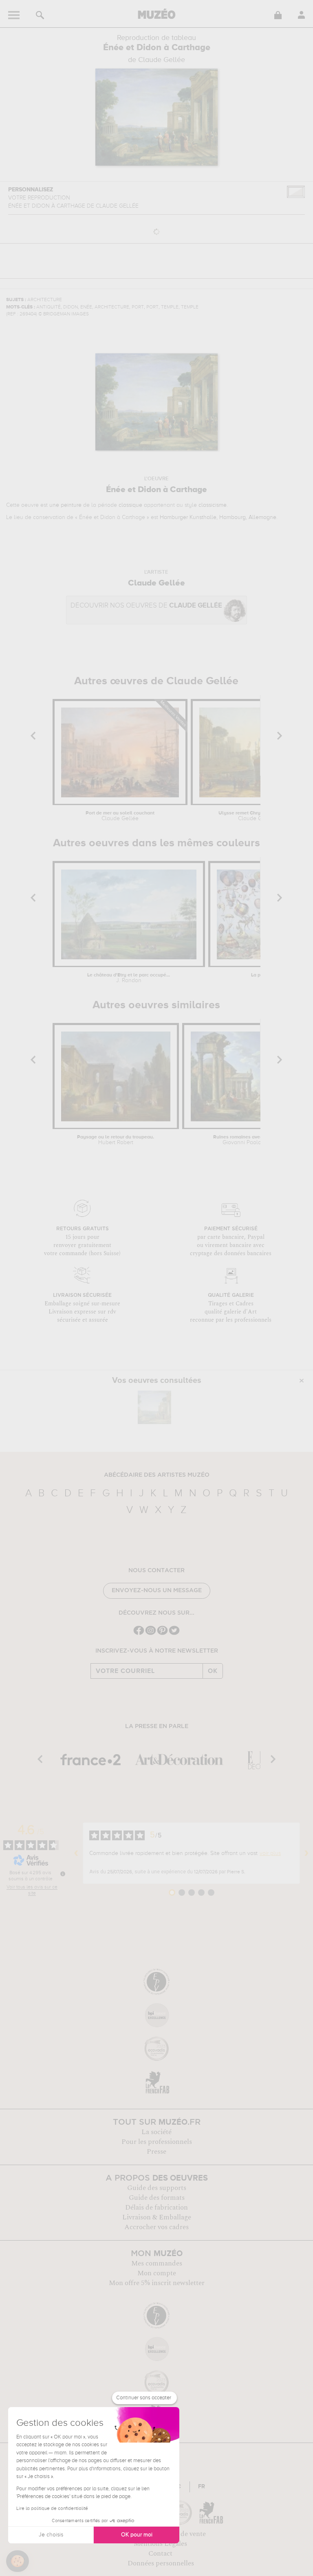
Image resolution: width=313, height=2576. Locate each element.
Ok (213, 1671)
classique (130, 505)
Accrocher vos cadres (156, 2227)
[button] (18, 2561)
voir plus (270, 1853)
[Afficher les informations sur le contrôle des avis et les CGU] (63, 1874)
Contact (160, 2554)
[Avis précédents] (76, 1853)
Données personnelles (161, 2563)
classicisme (213, 505)
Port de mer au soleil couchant (120, 816)
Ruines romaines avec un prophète (252, 1140)
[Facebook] (139, 1634)
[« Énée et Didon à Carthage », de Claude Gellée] (154, 1407)
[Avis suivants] (306, 1853)
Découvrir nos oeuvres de (146, 606)
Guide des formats (157, 2198)
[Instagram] (151, 1634)
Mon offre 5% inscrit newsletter (157, 2283)
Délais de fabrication (156, 2208)
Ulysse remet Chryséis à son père (256, 816)
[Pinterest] (162, 1634)
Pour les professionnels (157, 2142)
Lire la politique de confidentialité (52, 2509)
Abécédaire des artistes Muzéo (157, 1475)
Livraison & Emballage (157, 2217)
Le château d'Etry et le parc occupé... (129, 978)
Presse (156, 2152)
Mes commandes (157, 2263)
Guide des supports (157, 2188)
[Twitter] (174, 1634)
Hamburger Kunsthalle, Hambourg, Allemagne (218, 517)
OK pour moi (137, 2535)
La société (156, 2132)
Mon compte (157, 2273)
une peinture (65, 505)
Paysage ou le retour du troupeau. (116, 1140)
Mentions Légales (160, 2544)
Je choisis (51, 2535)
